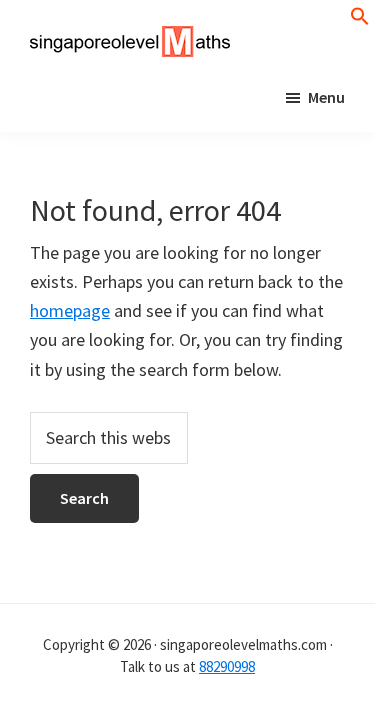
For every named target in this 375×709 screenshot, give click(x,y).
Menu (326, 97)
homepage (70, 310)
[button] (360, 19)
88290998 (227, 666)
